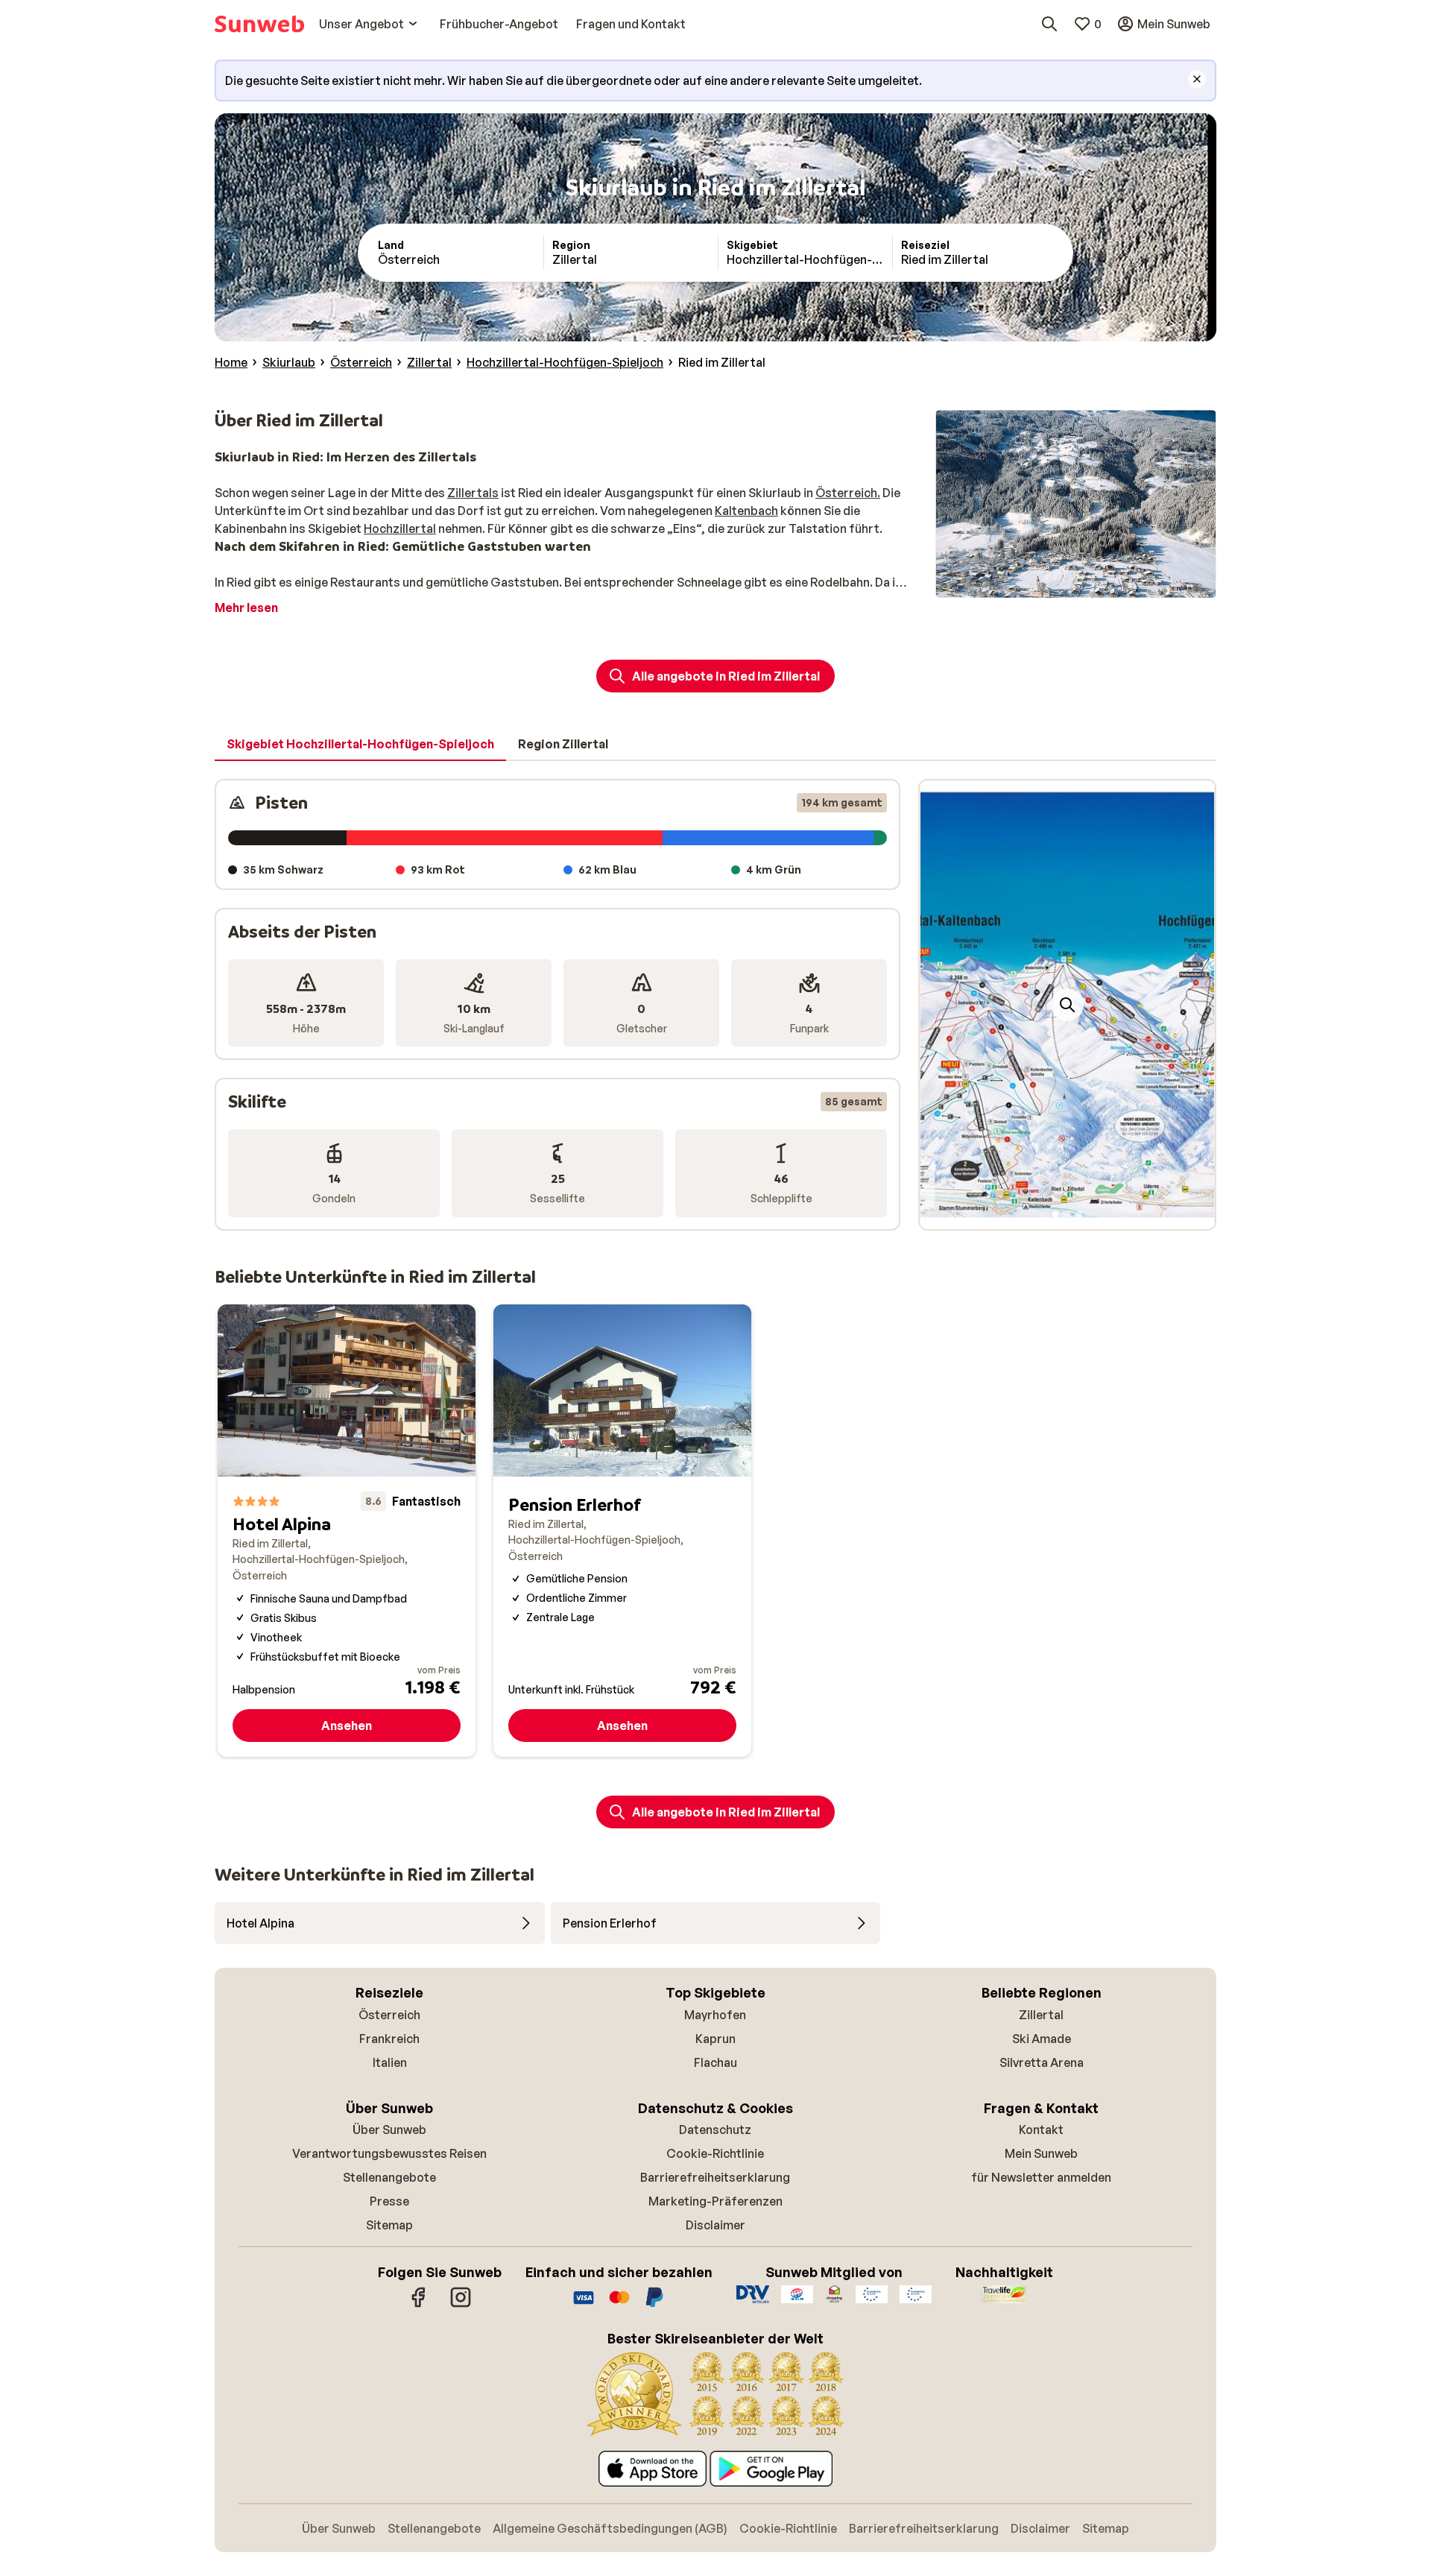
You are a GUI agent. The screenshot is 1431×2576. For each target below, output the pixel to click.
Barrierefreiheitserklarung (715, 2177)
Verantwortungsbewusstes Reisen (389, 2153)
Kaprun (715, 2039)
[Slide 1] (1055, 1214)
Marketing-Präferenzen (715, 2201)
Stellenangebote (389, 2177)
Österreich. (848, 493)
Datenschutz (715, 2130)
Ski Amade (1042, 2039)
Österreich (389, 2015)
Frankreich (389, 2039)
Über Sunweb (389, 2130)
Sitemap (389, 2225)
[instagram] (461, 2305)
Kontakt (1041, 2130)
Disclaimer (715, 2225)
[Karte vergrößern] (1067, 1005)
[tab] (360, 745)
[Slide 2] (1067, 1214)
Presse (389, 2201)
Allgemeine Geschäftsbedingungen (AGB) (610, 2528)
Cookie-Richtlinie (715, 2153)
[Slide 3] (1079, 1214)
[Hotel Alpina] (347, 1531)
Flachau (715, 2062)
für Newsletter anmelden (1041, 2177)
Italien (390, 2062)
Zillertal (1041, 2015)
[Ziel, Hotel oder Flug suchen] (1049, 24)
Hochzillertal (400, 528)
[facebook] (419, 2305)
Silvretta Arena (1042, 2062)
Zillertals (473, 493)
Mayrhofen (715, 2015)
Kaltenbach (746, 511)
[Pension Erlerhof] (622, 1531)
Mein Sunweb (1041, 2153)
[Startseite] (259, 24)
